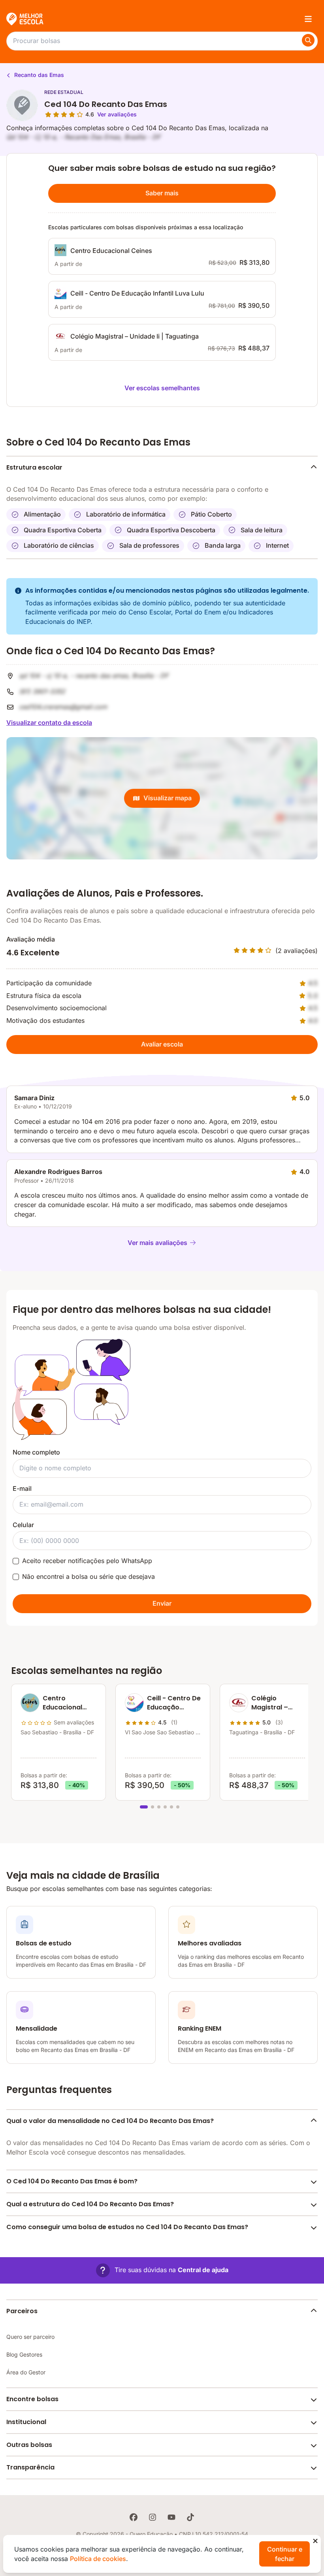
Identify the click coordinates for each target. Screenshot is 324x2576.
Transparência (30, 2467)
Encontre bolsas (32, 2399)
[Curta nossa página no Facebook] (134, 2517)
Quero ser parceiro (30, 2337)
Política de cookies (98, 2559)
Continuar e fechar (285, 2554)
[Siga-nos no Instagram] (153, 2517)
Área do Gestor (26, 2372)
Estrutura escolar (34, 467)
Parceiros (22, 2311)
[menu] (308, 19)
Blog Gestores (24, 2354)
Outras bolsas (29, 2445)
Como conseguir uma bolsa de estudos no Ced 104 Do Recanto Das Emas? (127, 2227)
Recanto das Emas (38, 75)
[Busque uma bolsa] (308, 40)
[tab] (144, 1807)
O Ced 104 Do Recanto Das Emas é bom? (72, 2181)
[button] (162, 2270)
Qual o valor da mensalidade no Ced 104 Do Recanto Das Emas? (110, 2121)
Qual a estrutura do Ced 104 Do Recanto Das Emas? (90, 2204)
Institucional (26, 2422)
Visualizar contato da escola (49, 723)
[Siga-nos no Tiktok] (190, 2517)
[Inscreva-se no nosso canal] (171, 2517)
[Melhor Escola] (25, 19)
